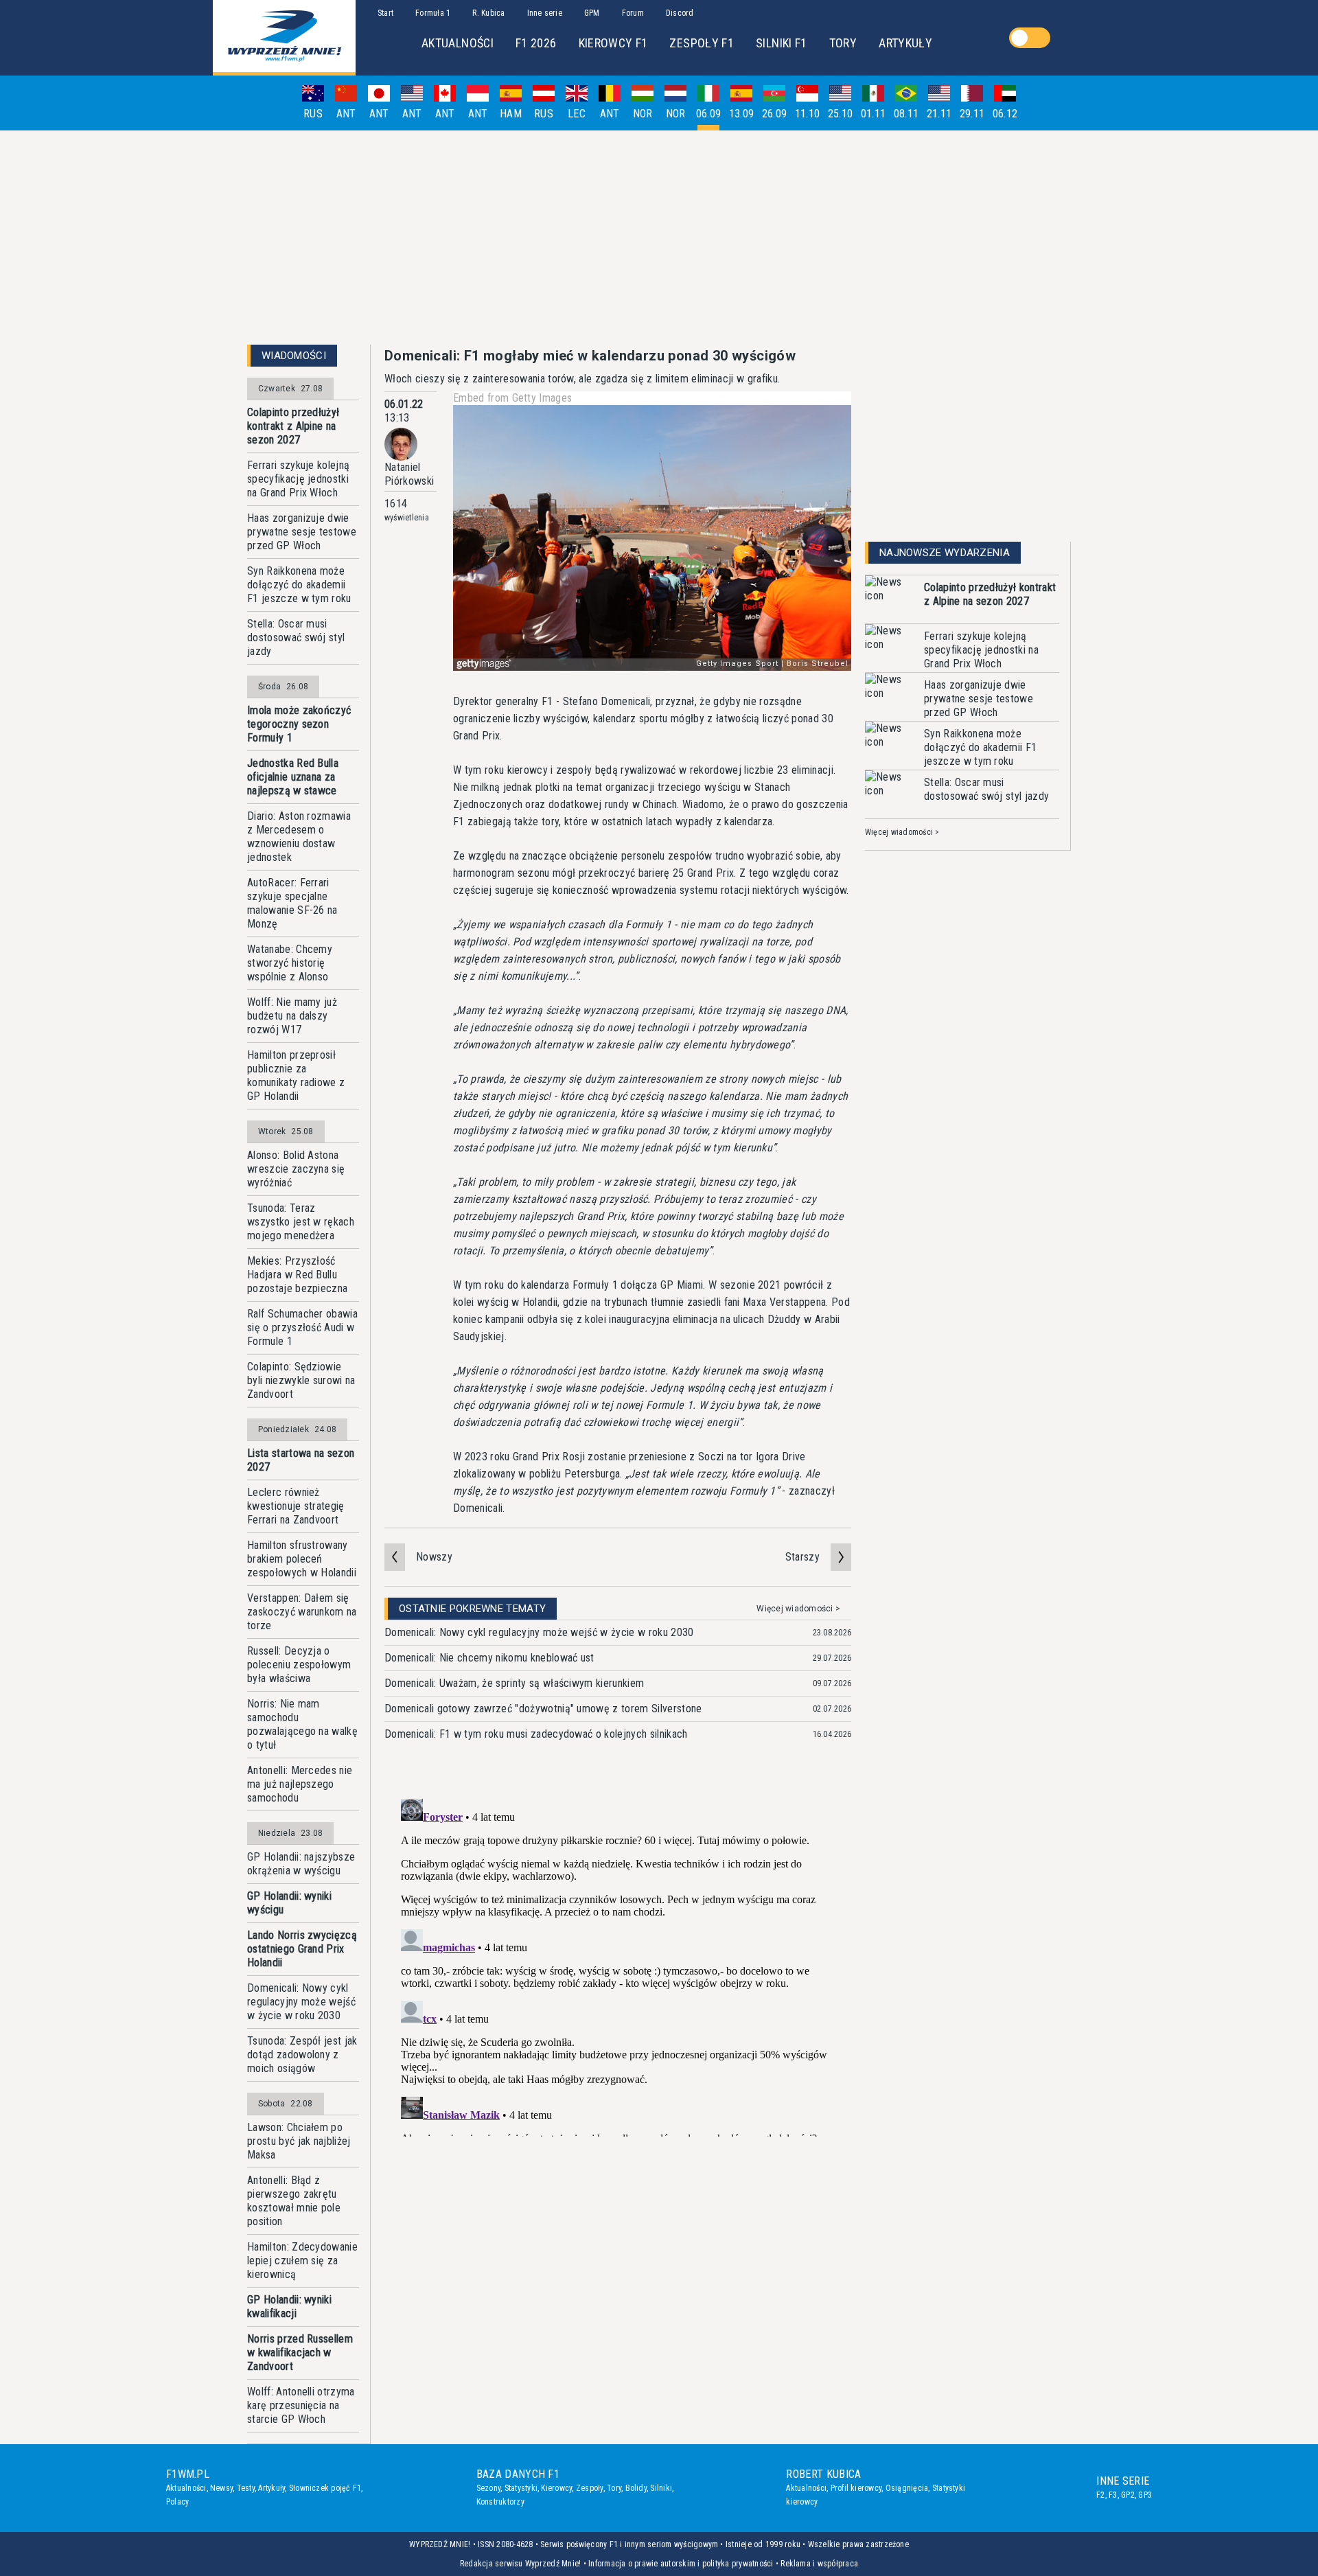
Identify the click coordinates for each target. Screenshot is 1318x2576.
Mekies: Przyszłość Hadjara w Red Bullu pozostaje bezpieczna (297, 1275)
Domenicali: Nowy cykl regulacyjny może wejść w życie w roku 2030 (301, 2002)
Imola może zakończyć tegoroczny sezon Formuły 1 (299, 724)
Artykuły (271, 2488)
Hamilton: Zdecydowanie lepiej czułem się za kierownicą (302, 2261)
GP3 (1145, 2495)
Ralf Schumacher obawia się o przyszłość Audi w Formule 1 (302, 1327)
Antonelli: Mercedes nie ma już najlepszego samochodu (300, 1784)
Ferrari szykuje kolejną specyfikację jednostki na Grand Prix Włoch (298, 479)
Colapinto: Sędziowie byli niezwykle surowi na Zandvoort (301, 1380)
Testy (246, 2488)
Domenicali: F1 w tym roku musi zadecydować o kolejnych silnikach (536, 1734)
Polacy (177, 2502)
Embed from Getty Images (512, 398)
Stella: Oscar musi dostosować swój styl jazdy (296, 637)
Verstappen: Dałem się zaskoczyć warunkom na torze (302, 1612)
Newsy (221, 2488)
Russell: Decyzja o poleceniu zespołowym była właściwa (299, 1665)
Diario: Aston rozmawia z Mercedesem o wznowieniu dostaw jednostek (299, 837)
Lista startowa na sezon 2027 (301, 1460)
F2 (1100, 2495)
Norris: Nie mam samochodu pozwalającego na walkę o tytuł (302, 1724)
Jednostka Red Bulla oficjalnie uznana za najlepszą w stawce (293, 777)
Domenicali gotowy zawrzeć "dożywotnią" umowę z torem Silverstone (543, 1709)
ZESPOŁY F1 (702, 43)
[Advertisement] (659, 238)
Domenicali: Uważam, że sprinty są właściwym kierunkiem (514, 1683)
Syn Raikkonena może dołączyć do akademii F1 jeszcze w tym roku (299, 585)
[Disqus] (618, 1965)
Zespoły (590, 2488)
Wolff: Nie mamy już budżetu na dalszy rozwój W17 (292, 1016)
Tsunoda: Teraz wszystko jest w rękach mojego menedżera (301, 1222)
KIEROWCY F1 (613, 43)
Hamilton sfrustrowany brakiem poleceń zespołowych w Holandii (302, 1559)
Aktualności (186, 2488)
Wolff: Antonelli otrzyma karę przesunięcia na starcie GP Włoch (301, 2405)
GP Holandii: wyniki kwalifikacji (289, 2307)
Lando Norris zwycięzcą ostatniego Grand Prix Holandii (302, 1949)
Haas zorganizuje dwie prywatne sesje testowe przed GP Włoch (302, 532)
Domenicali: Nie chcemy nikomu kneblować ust (489, 1658)
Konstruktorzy (500, 2502)
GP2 (1128, 2495)
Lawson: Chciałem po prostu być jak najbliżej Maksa (299, 2141)
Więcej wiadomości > (798, 1609)
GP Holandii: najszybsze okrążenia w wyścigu (301, 1864)
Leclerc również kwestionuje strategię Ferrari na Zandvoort (296, 1506)
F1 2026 (536, 43)
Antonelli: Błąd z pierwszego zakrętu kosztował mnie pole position (294, 2201)
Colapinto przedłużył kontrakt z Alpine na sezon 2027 (293, 426)
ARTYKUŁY (905, 43)
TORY (843, 43)
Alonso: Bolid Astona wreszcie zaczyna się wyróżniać (296, 1169)
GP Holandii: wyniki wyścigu (289, 1903)
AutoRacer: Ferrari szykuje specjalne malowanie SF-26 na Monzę (292, 903)
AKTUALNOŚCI (458, 43)
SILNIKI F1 (782, 43)
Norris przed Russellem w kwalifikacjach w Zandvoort (300, 2353)
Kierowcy (556, 2488)
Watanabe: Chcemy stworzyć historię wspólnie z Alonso (290, 963)
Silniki (661, 2488)
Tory (614, 2488)
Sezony (488, 2488)
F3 (1113, 2495)
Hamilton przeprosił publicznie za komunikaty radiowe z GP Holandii (296, 1076)
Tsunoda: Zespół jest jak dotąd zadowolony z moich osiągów (302, 2055)
